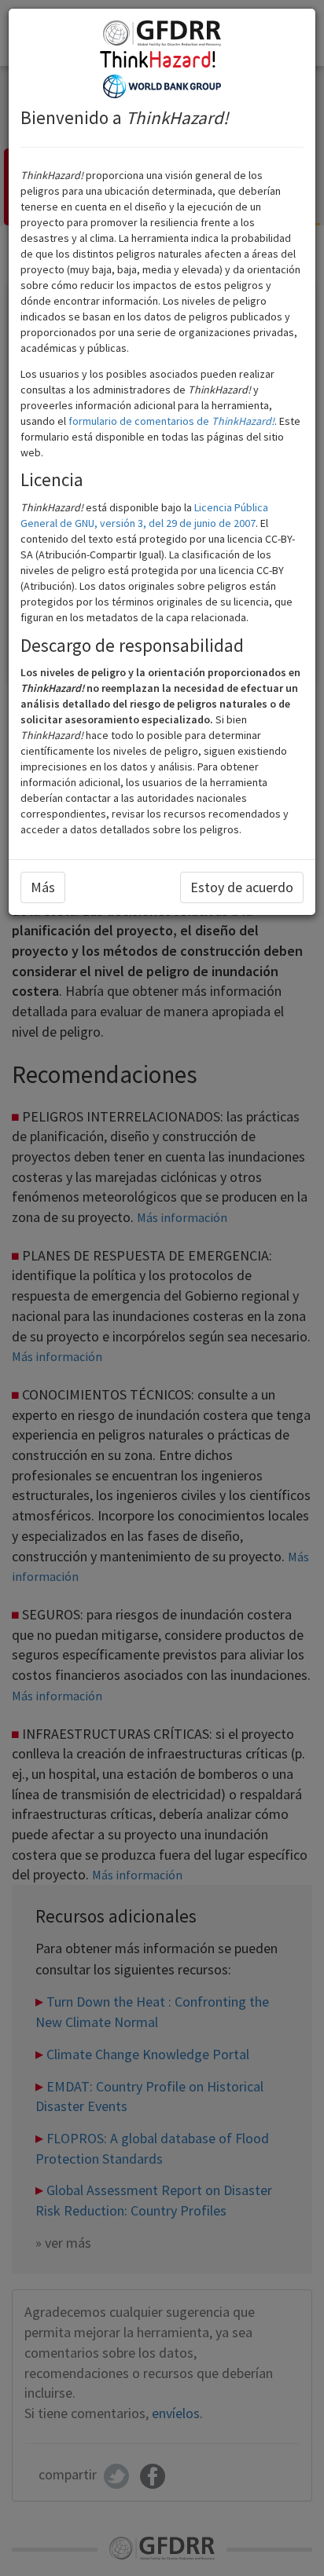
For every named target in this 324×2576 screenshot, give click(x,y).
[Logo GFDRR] (162, 32)
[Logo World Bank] (162, 85)
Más (43, 887)
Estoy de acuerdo (242, 887)
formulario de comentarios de (171, 421)
